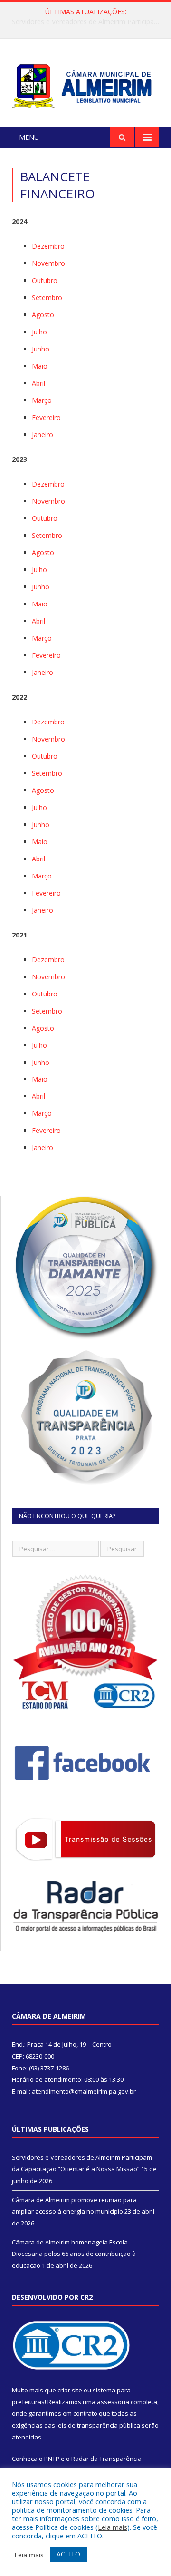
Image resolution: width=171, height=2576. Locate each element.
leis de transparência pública (98, 2425)
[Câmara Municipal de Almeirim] (85, 84)
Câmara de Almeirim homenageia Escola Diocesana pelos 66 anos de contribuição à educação (74, 2254)
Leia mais (113, 2527)
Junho (41, 349)
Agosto (43, 315)
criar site (70, 2390)
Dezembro (48, 246)
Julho (39, 332)
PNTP (52, 2459)
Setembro (47, 298)
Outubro (45, 280)
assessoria (113, 2402)
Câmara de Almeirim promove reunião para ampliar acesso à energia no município (88, 22)
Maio (40, 366)
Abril (38, 383)
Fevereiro (46, 417)
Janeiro (43, 434)
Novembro (48, 263)
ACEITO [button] (68, 2554)
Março (42, 400)
